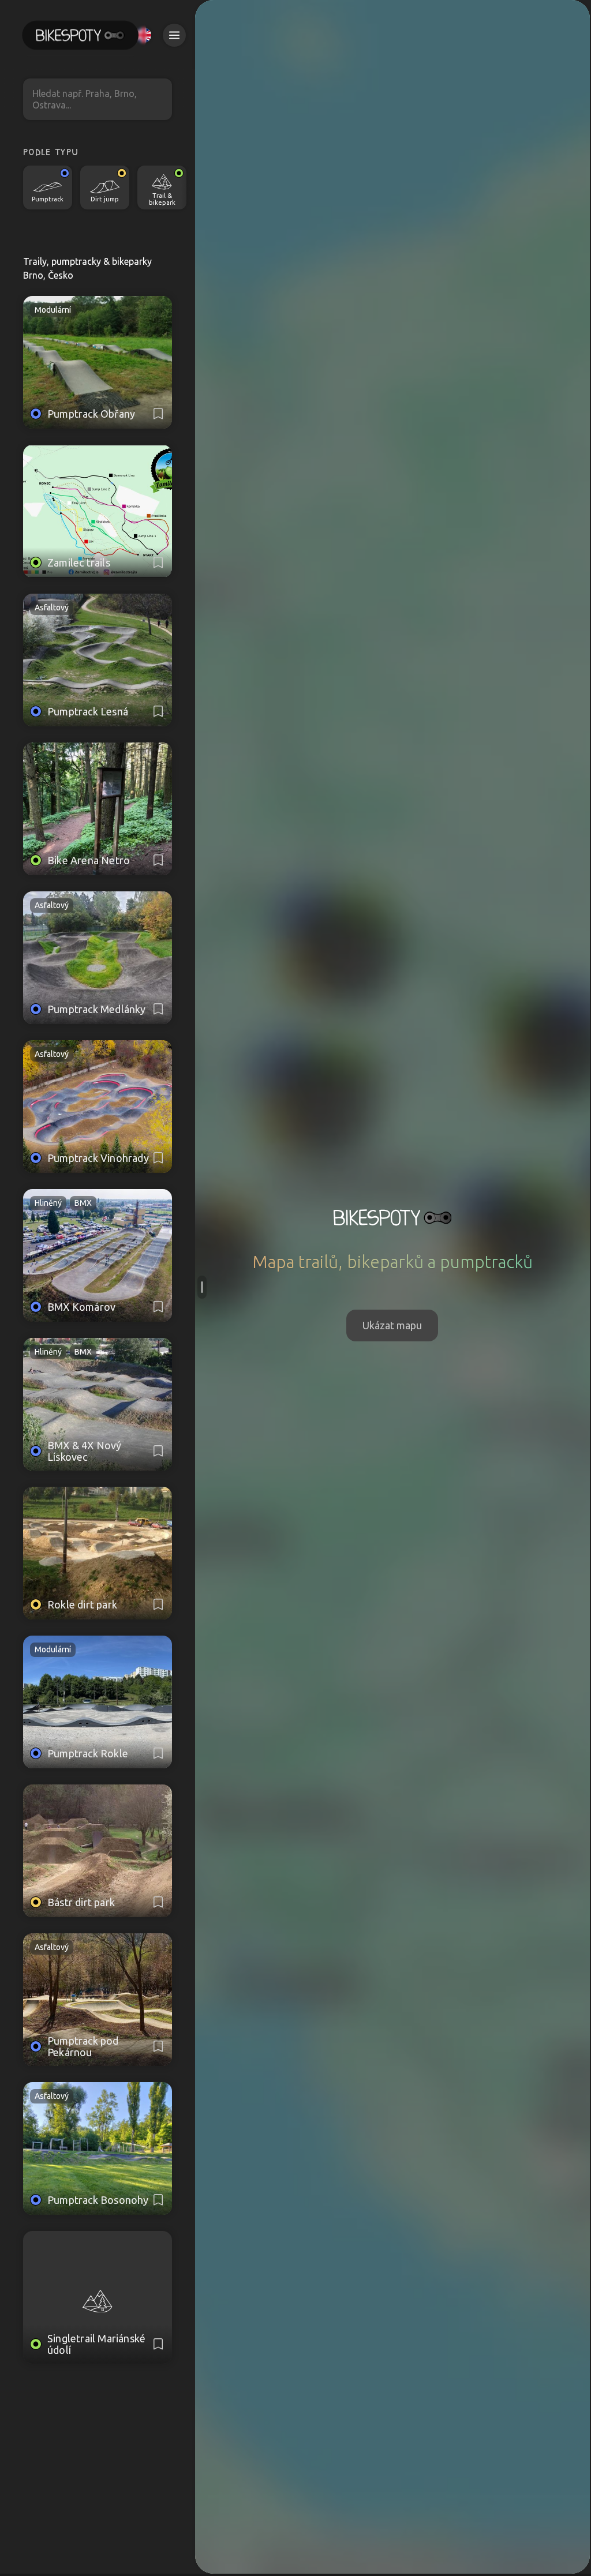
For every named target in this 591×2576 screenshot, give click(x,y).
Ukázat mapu (392, 1325)
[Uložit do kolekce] (158, 414)
